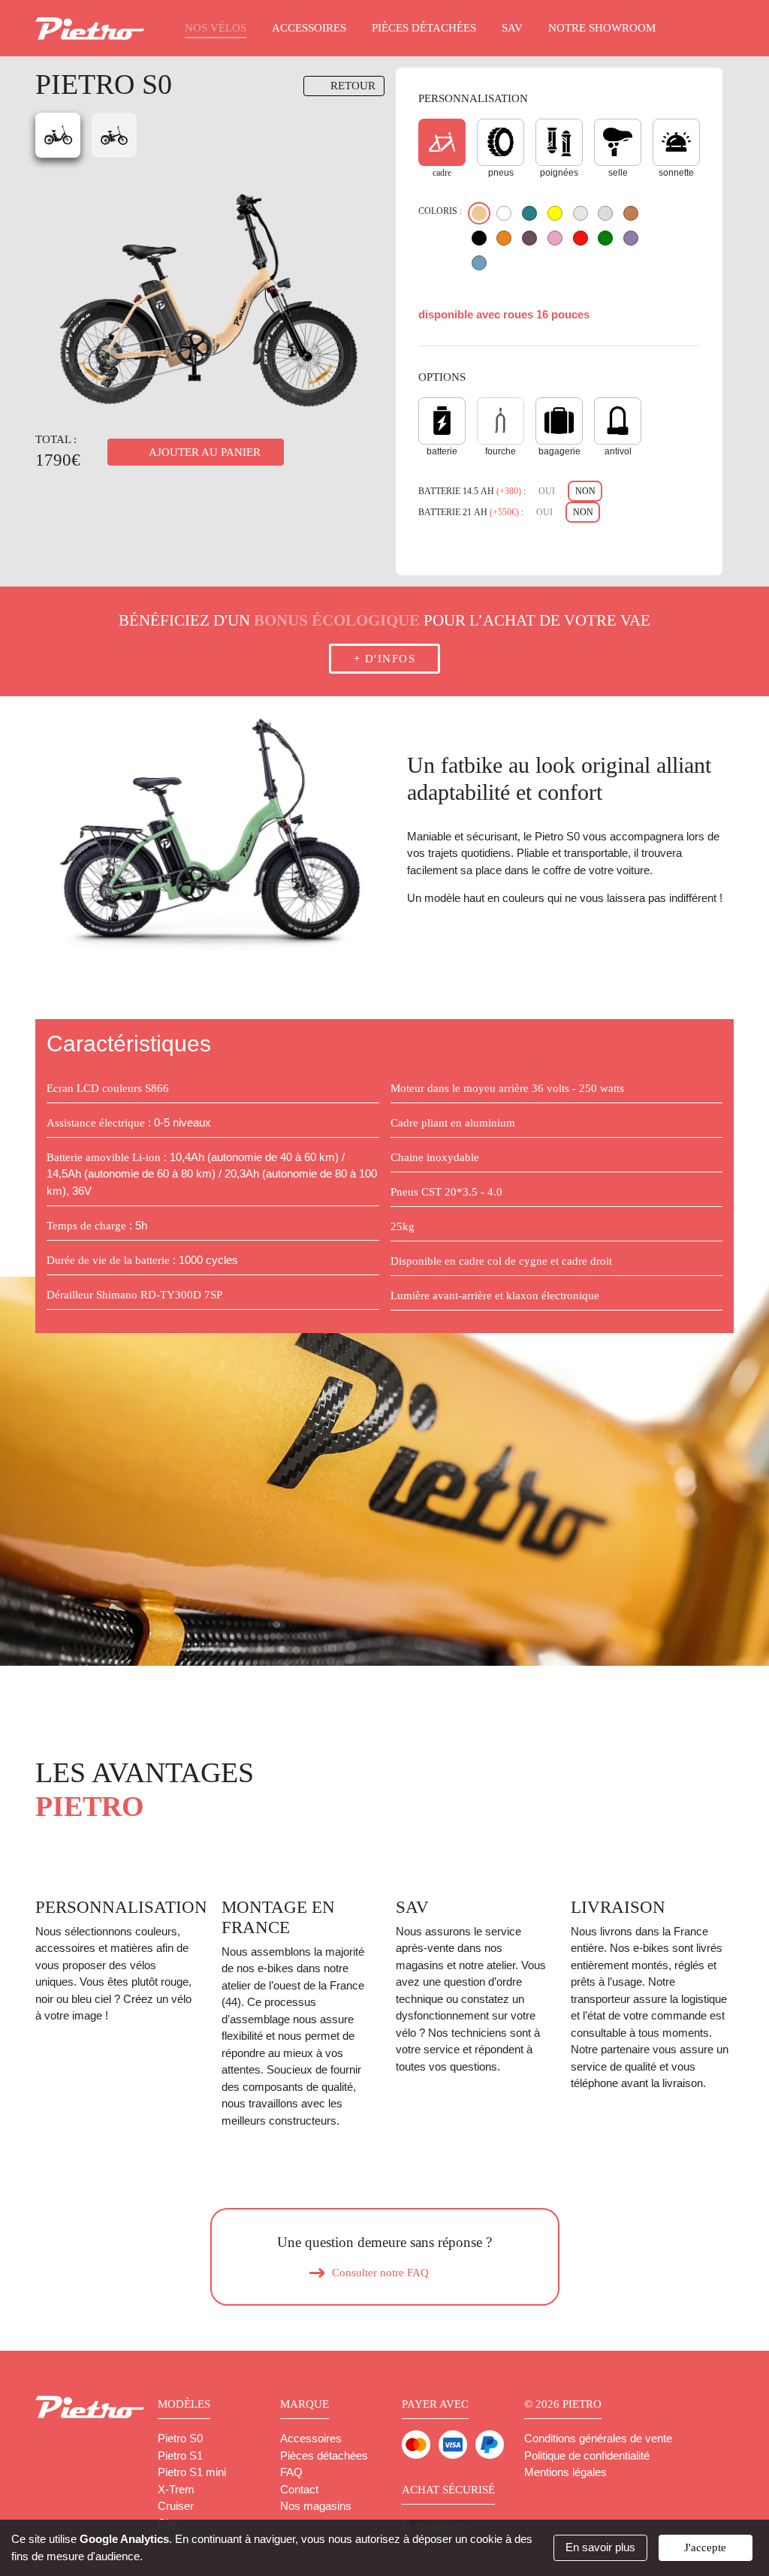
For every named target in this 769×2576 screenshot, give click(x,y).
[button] (62, 835)
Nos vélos (216, 28)
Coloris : (440, 211)
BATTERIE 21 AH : (471, 512)
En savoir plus (600, 2547)
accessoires (309, 28)
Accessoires (311, 2438)
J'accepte (705, 2547)
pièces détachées (424, 28)
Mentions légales (565, 2472)
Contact (299, 2489)
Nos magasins (316, 2506)
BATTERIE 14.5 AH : (472, 491)
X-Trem (176, 2489)
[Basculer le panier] (715, 29)
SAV (512, 28)
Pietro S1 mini (192, 2472)
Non (585, 491)
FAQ (291, 2472)
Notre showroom (602, 28)
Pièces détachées (324, 2455)
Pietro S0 (180, 2438)
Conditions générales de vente (598, 2438)
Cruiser (176, 2506)
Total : (56, 439)
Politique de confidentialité (587, 2455)
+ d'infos (385, 659)
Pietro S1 (180, 2455)
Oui (547, 491)
